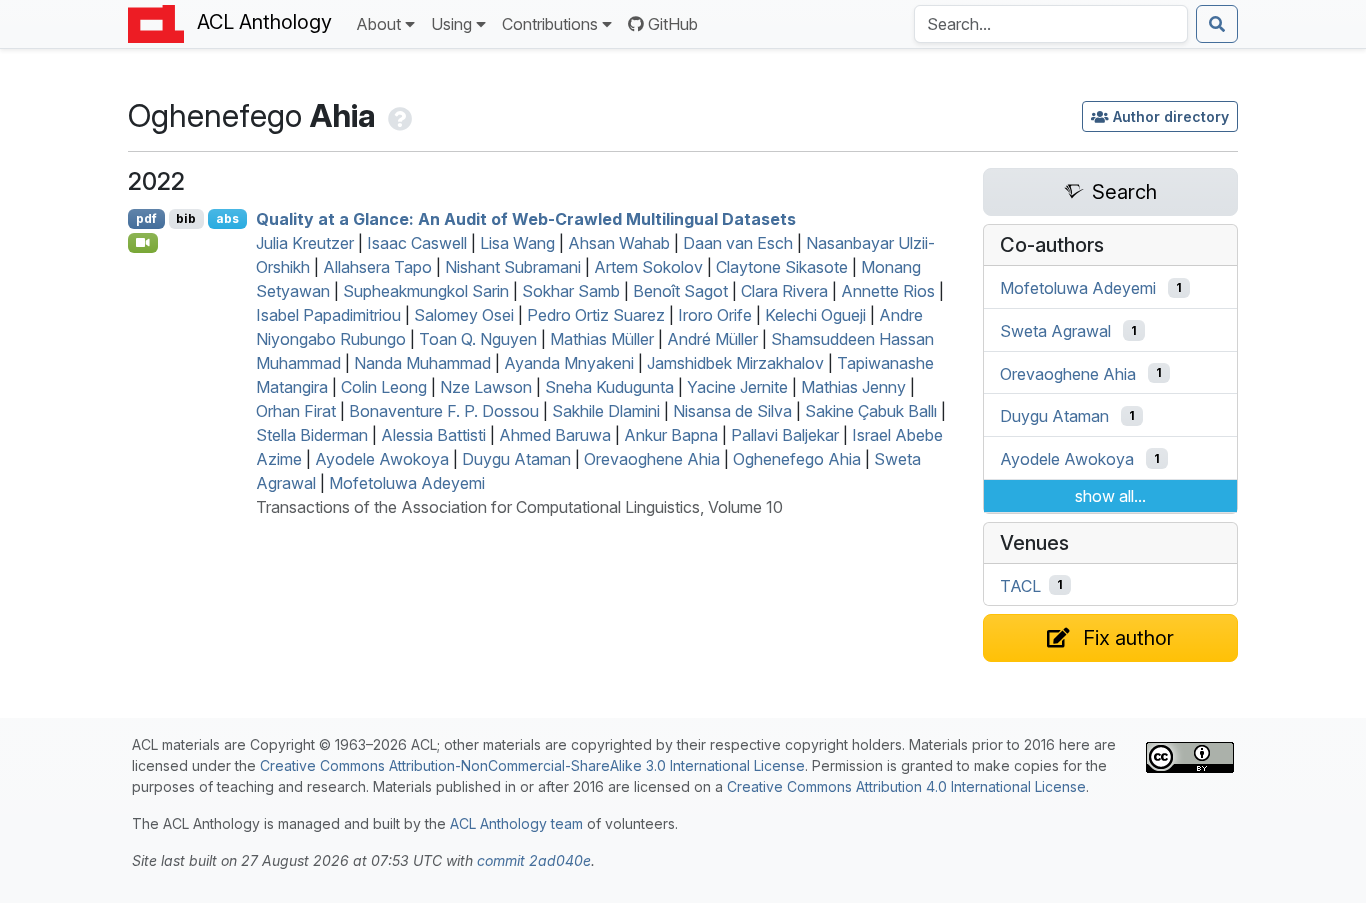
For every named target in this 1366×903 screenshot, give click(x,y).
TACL (1020, 585)
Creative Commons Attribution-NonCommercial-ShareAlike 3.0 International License (532, 765)
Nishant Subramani (513, 267)
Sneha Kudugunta (609, 387)
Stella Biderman (312, 435)
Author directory (1171, 116)
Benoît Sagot (680, 291)
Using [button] (451, 24)
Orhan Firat (296, 411)
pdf (146, 218)
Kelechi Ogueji (815, 315)
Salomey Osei (464, 315)
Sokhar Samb (571, 291)
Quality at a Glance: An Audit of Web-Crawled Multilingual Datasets (526, 219)
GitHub (673, 24)
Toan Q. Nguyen (478, 339)
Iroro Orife (715, 315)
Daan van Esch (738, 243)
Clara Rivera (784, 291)
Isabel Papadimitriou (328, 315)
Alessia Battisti (433, 435)
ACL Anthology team (516, 823)
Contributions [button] (550, 24)
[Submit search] (1217, 24)
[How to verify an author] (398, 115)
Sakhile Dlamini (606, 411)
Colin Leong (384, 387)
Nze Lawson (486, 387)
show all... (1110, 496)
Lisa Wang (517, 243)
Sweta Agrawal (1055, 331)
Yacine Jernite (737, 387)
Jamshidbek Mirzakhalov (735, 363)
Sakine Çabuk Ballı (871, 411)
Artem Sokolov (648, 267)
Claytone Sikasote (782, 267)
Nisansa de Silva (732, 411)
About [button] (378, 24)
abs (227, 218)
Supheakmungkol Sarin (426, 291)
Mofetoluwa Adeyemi (407, 483)
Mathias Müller (602, 339)
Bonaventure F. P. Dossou (444, 411)
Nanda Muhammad (422, 363)
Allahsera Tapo (377, 267)
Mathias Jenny (853, 387)
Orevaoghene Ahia (652, 459)
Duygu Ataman (516, 459)
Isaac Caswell (417, 243)
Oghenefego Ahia (797, 459)
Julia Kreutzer (305, 243)
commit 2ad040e (534, 860)
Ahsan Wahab (619, 243)
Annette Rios (888, 291)
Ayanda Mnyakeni (569, 363)
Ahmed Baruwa (555, 435)
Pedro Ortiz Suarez (596, 315)
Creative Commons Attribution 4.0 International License (906, 786)
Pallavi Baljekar (785, 435)
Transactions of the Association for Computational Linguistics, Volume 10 (519, 507)
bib (186, 218)
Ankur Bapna (671, 435)
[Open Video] (143, 243)
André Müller (712, 339)
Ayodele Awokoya (382, 459)
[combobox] (1051, 24)
